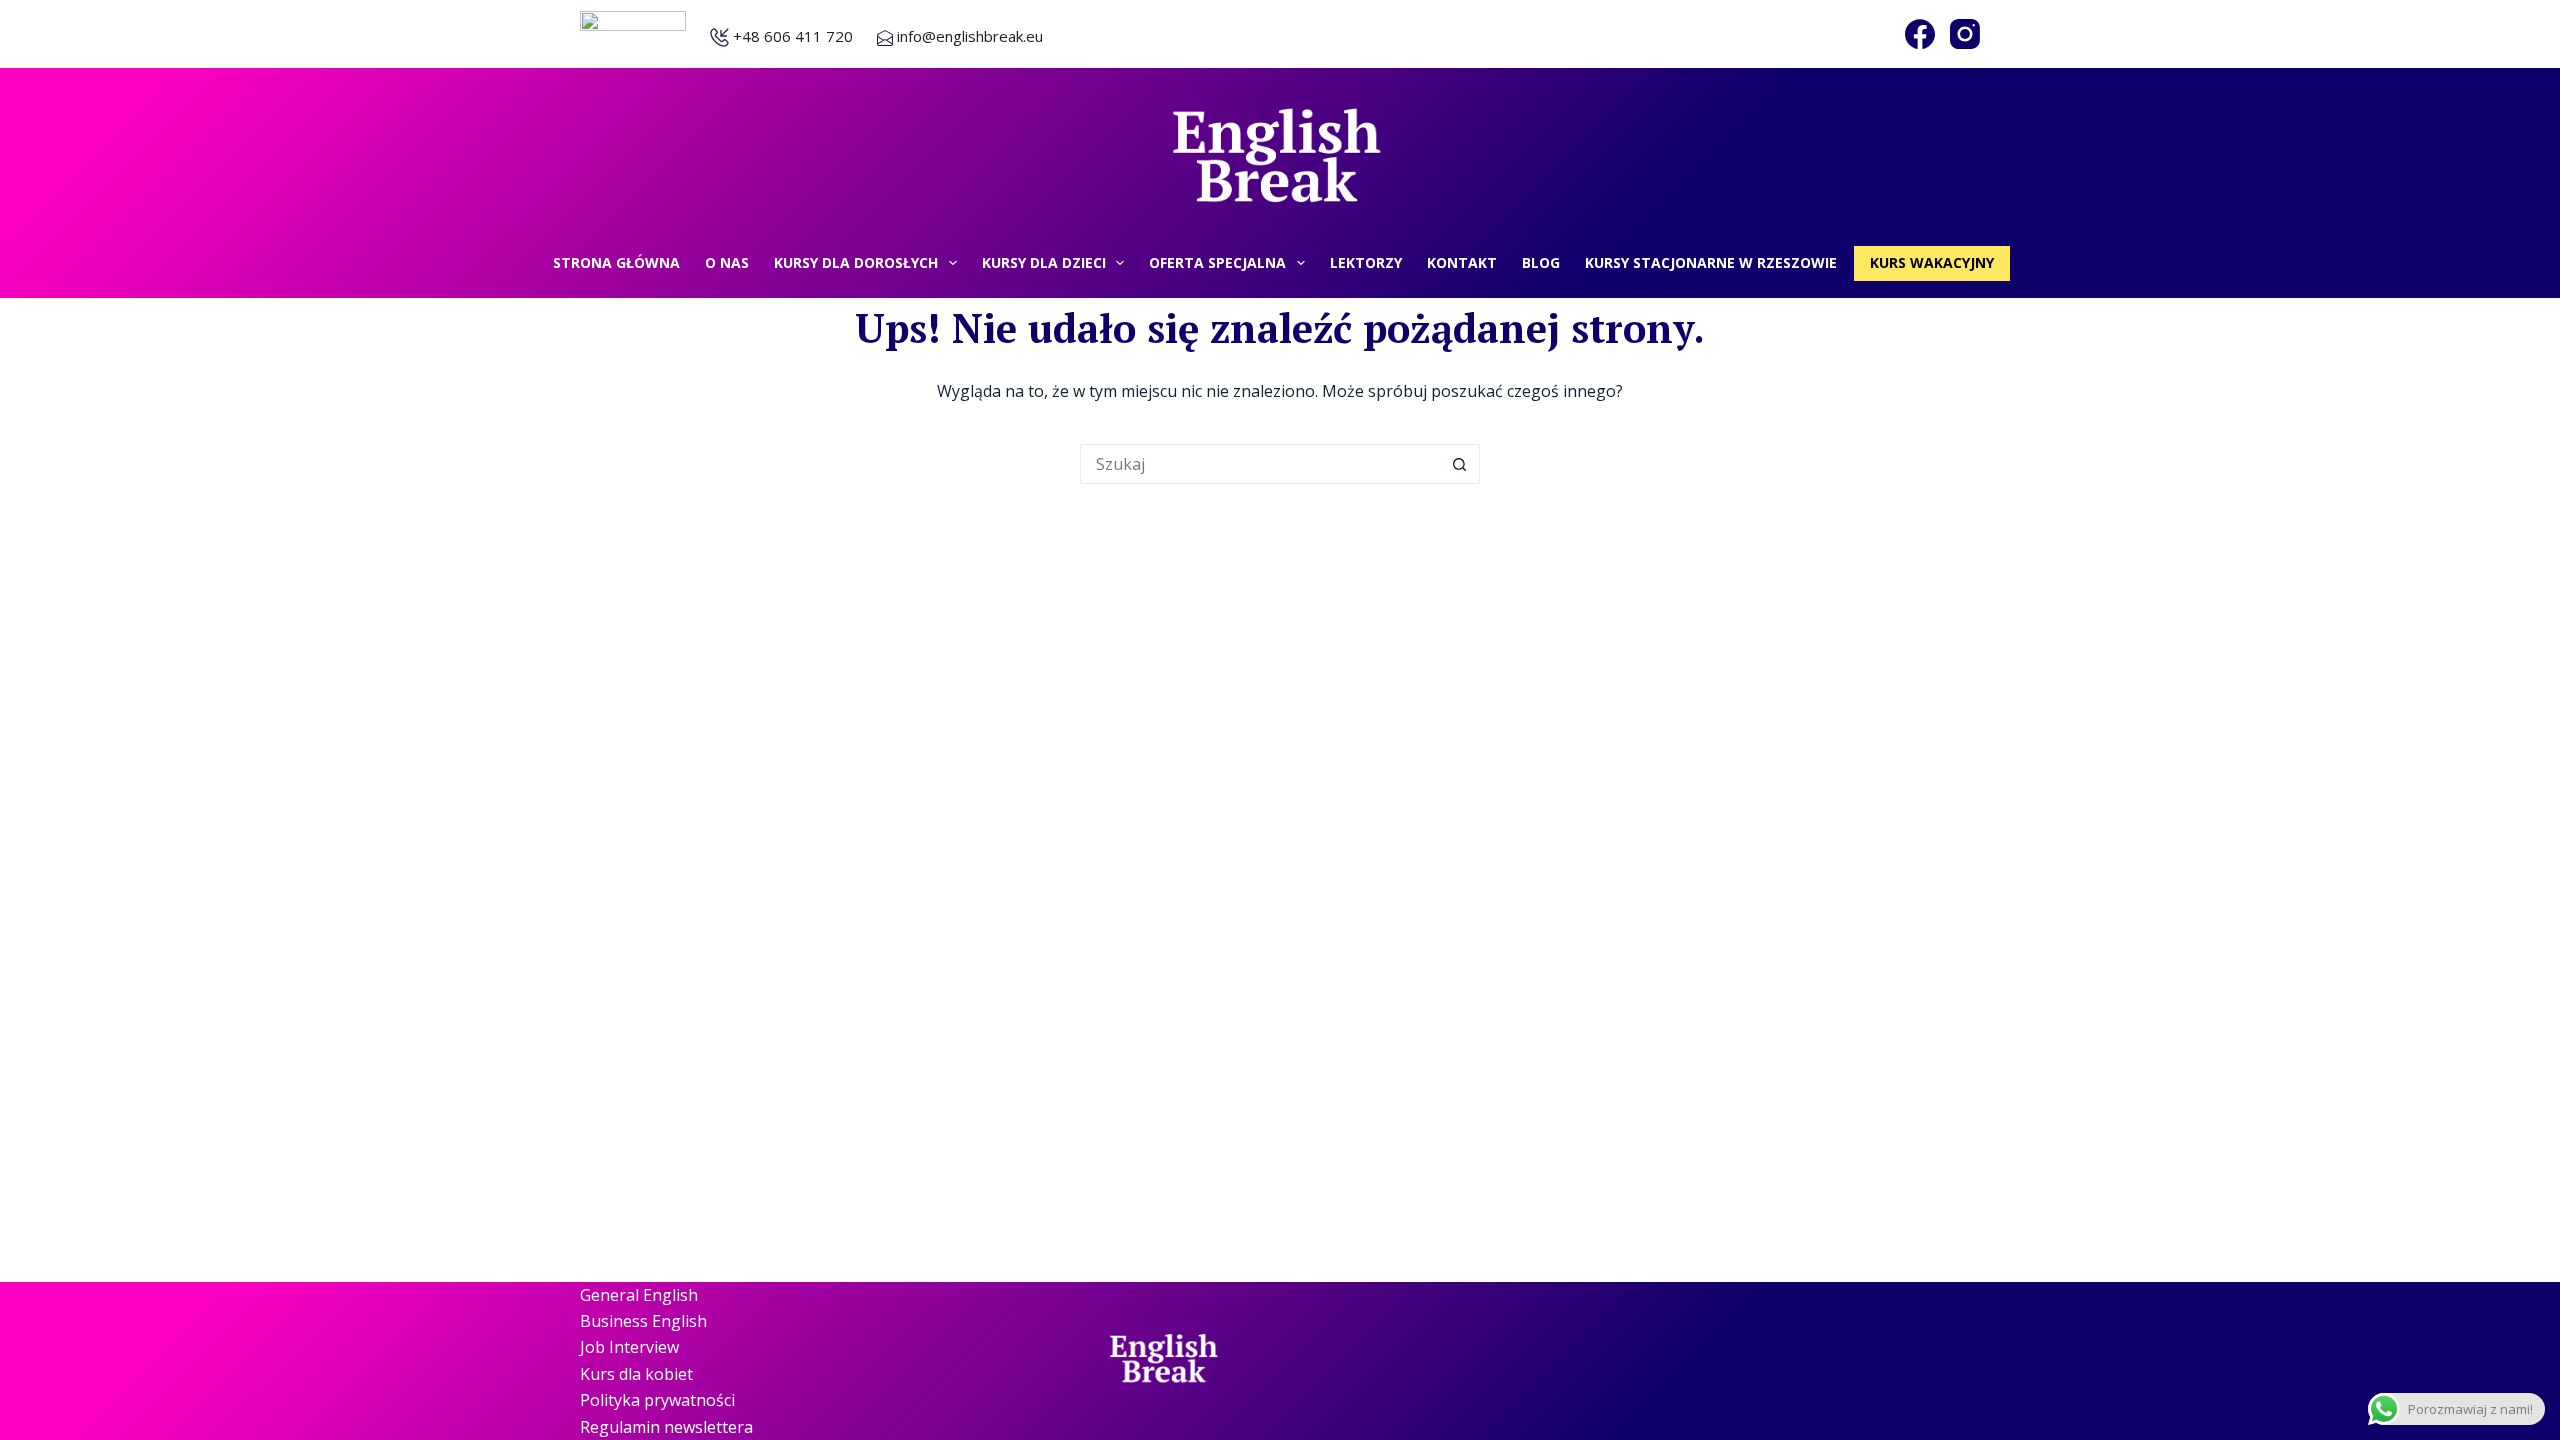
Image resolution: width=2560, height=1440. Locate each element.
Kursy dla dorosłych (856, 262)
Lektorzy (1366, 262)
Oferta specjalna (1217, 262)
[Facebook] (1920, 34)
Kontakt (1462, 262)
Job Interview (629, 1347)
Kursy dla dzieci (1044, 262)
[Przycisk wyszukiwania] (1460, 464)
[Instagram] (1965, 34)
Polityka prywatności (657, 1400)
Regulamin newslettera (666, 1427)
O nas (727, 262)
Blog (1541, 262)
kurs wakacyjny (1932, 262)
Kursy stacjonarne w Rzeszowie (1711, 262)
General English (639, 1295)
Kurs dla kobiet (636, 1374)
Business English (643, 1321)
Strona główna (616, 262)
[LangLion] (633, 36)
